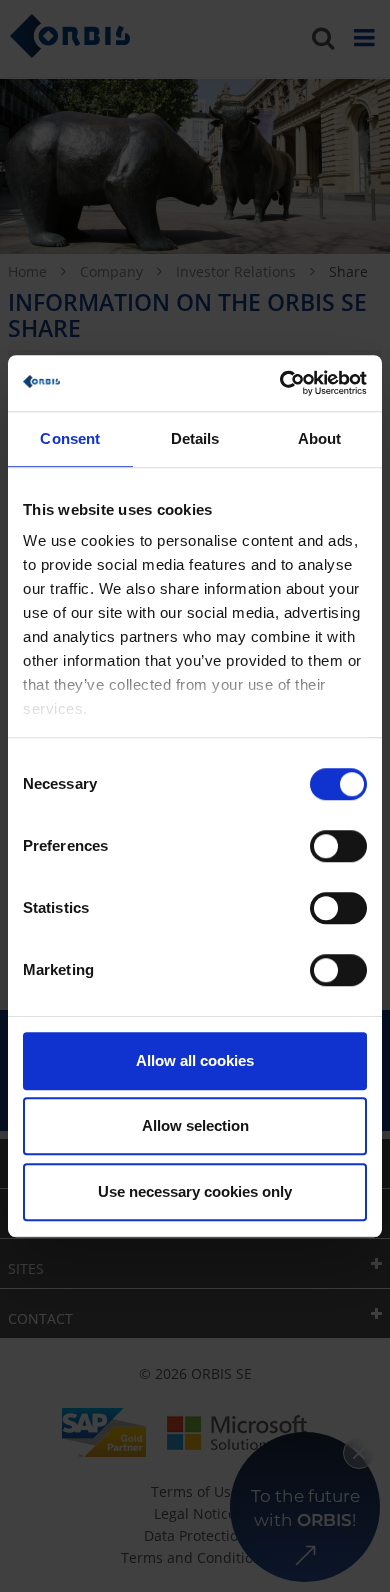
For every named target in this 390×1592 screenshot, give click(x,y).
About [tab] (320, 438)
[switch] (338, 846)
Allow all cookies (195, 1060)
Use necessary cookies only (195, 1191)
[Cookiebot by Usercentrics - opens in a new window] (280, 383)
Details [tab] (195, 438)
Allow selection (195, 1125)
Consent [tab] (70, 438)
